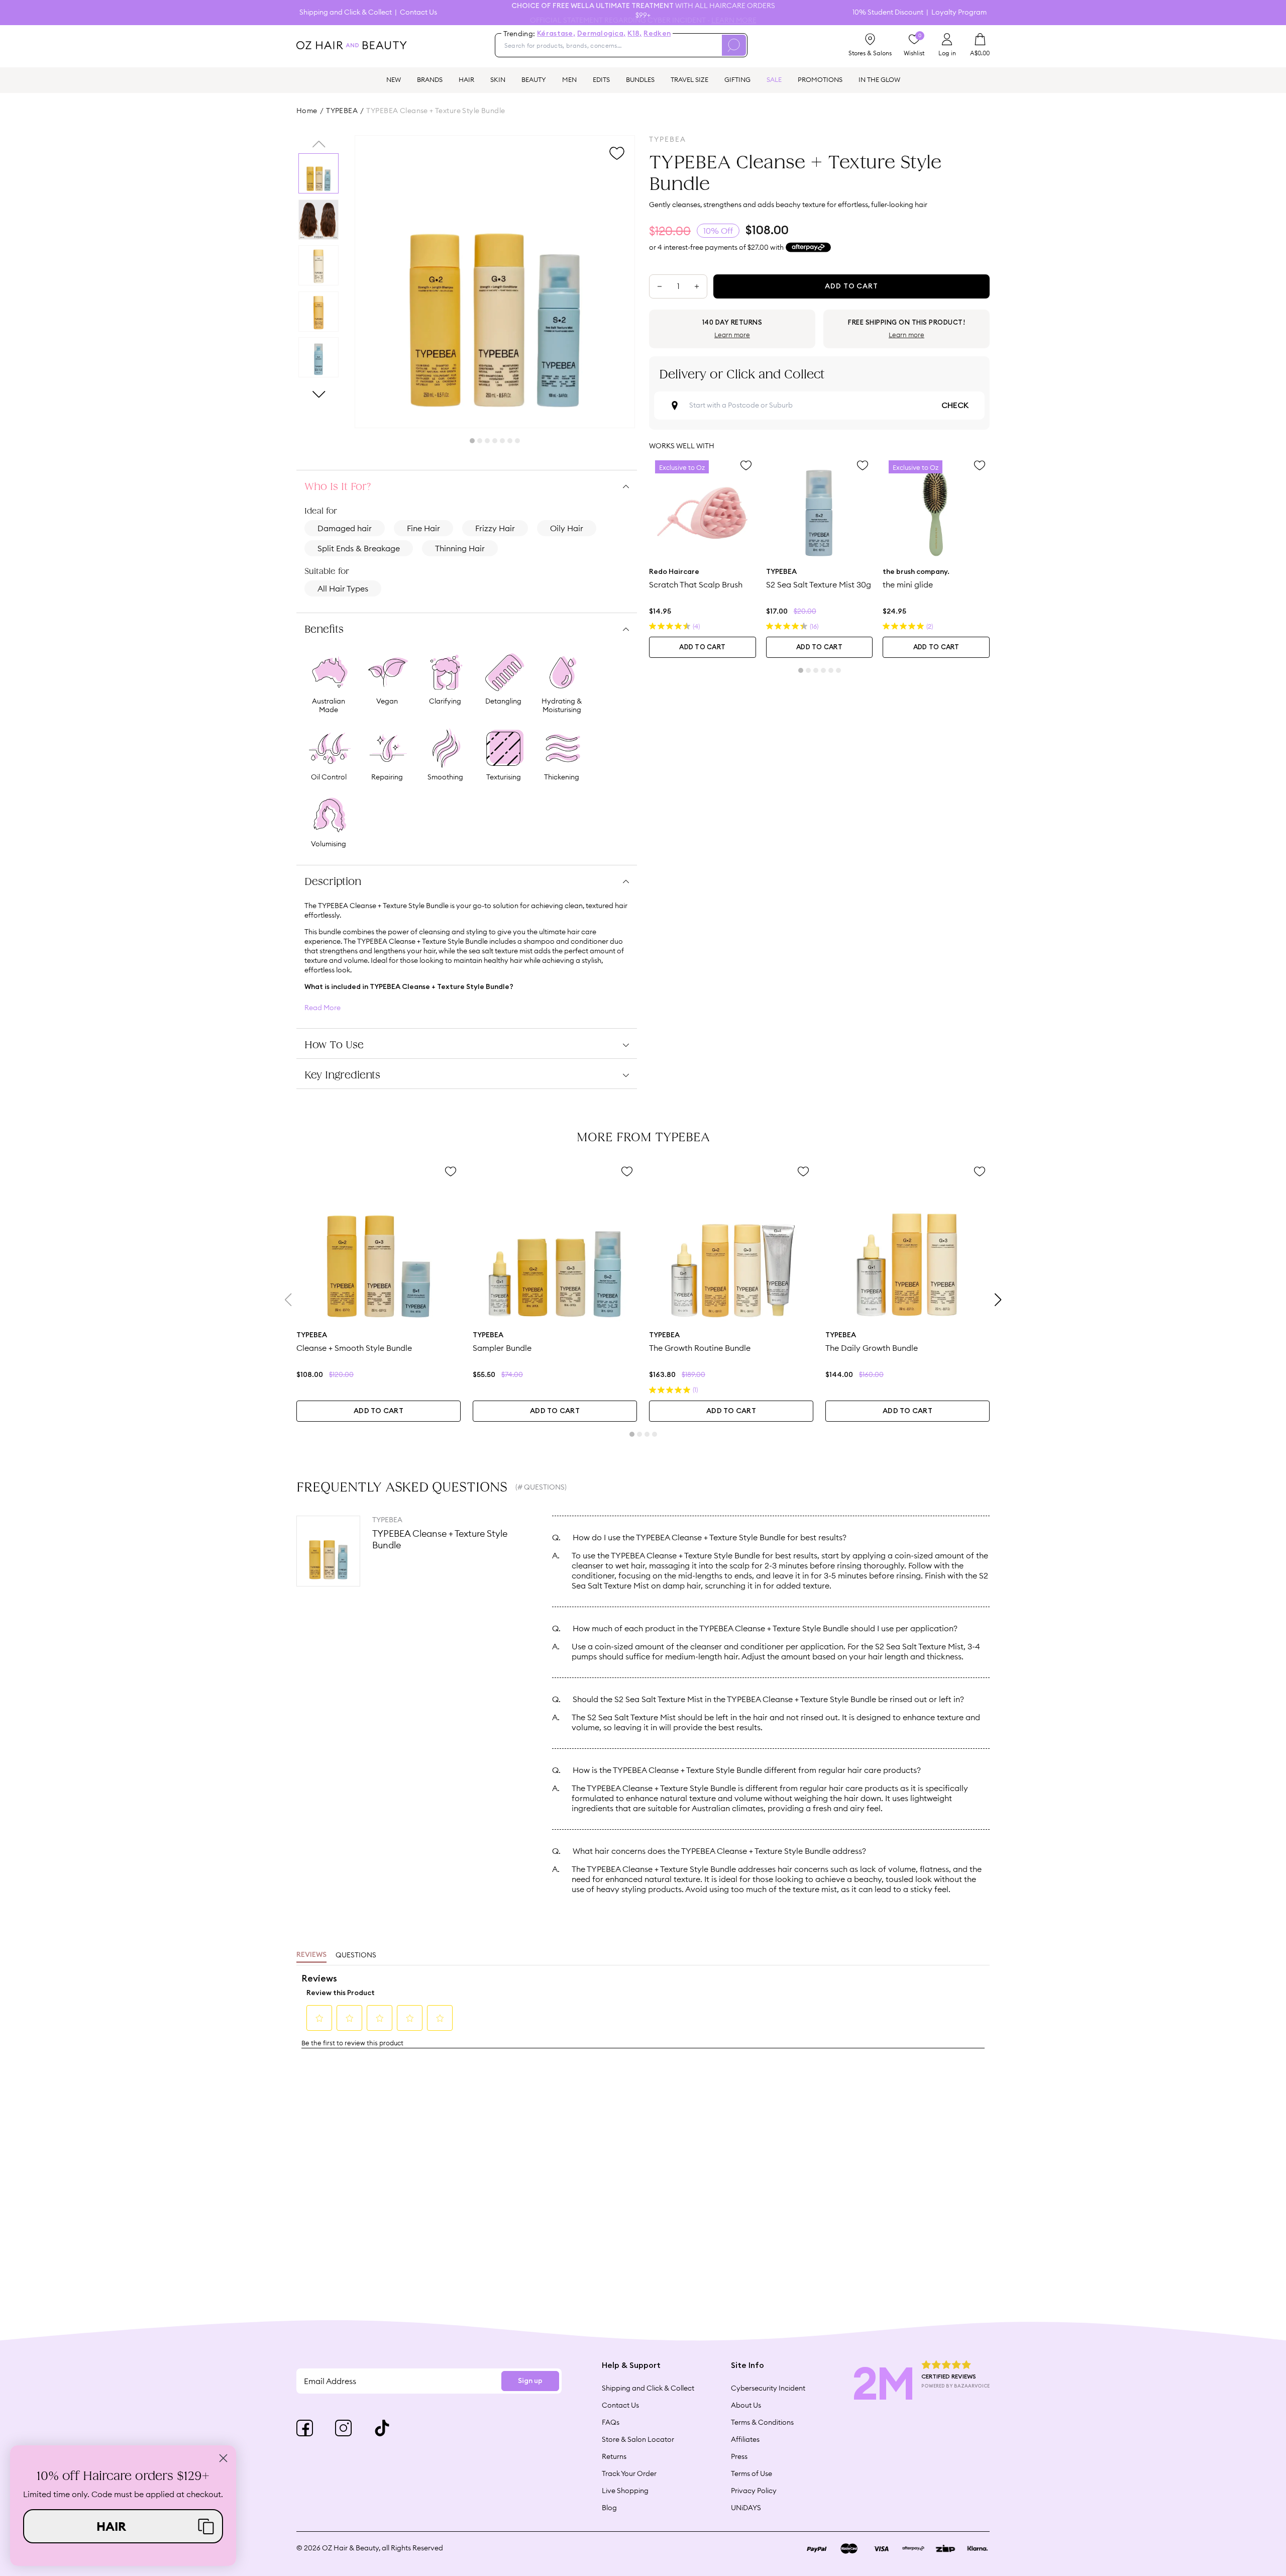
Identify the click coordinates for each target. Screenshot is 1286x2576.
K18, (634, 34)
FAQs (611, 2422)
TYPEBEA (342, 111)
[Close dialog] (223, 2458)
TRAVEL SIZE (689, 79)
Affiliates (745, 2439)
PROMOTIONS (820, 79)
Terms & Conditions (762, 2422)
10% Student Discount (888, 12)
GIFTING (737, 79)
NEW (394, 79)
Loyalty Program (959, 12)
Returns (614, 2456)
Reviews (311, 1955)
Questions (356, 1955)
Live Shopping (625, 2491)
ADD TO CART (702, 648)
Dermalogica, (601, 34)
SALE (774, 79)
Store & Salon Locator (638, 2439)
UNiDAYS (746, 2508)
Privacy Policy (754, 2491)
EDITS (601, 79)
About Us (746, 2405)
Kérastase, (556, 34)
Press (739, 2456)
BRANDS (430, 79)
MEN (569, 79)
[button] (123, 2526)
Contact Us (418, 12)
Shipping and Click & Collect (346, 12)
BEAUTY (534, 79)
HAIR (466, 79)
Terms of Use (752, 2473)
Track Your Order (629, 2473)
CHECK (955, 406)
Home (307, 111)
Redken (657, 34)
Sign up (530, 2381)
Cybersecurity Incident (768, 2388)
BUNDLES (640, 79)
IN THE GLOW (879, 79)
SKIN (498, 79)
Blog (609, 2508)
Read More (323, 1008)
